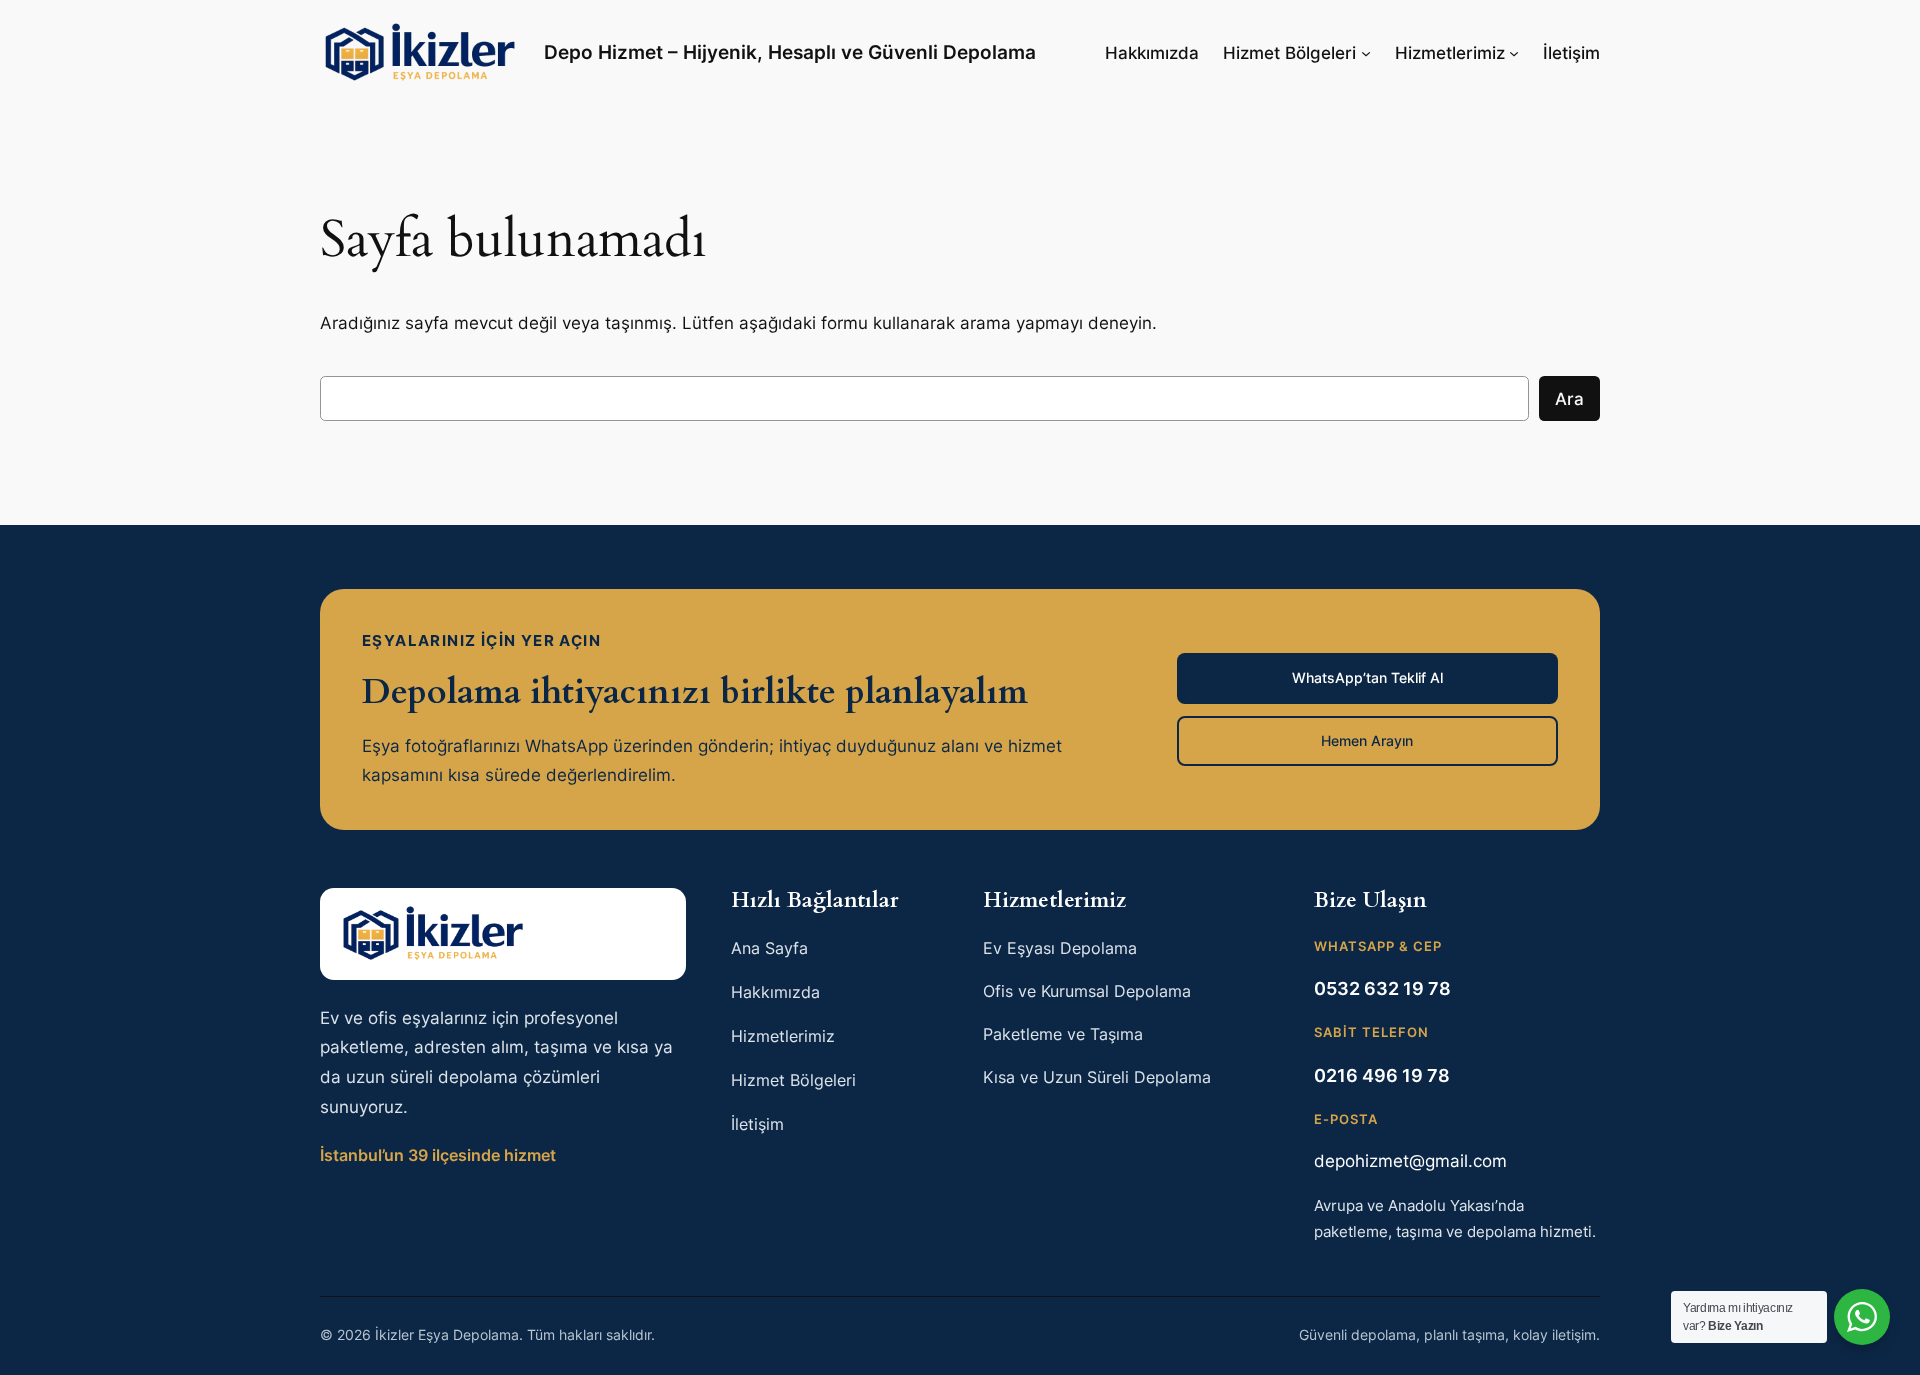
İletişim (1571, 53)
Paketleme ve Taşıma (1063, 1034)
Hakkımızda (1152, 53)
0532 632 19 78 (1382, 988)
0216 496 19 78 (1382, 1075)
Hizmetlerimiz (1450, 53)
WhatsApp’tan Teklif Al (1367, 677)
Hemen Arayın (1367, 740)
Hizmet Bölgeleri (1289, 53)
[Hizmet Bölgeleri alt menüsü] (1366, 53)
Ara (1569, 399)
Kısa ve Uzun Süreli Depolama (1097, 1077)
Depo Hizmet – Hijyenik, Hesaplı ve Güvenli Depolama (790, 52)
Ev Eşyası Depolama (1060, 948)
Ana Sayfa (769, 948)
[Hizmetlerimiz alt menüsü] (1514, 53)
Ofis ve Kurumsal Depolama (1087, 991)
